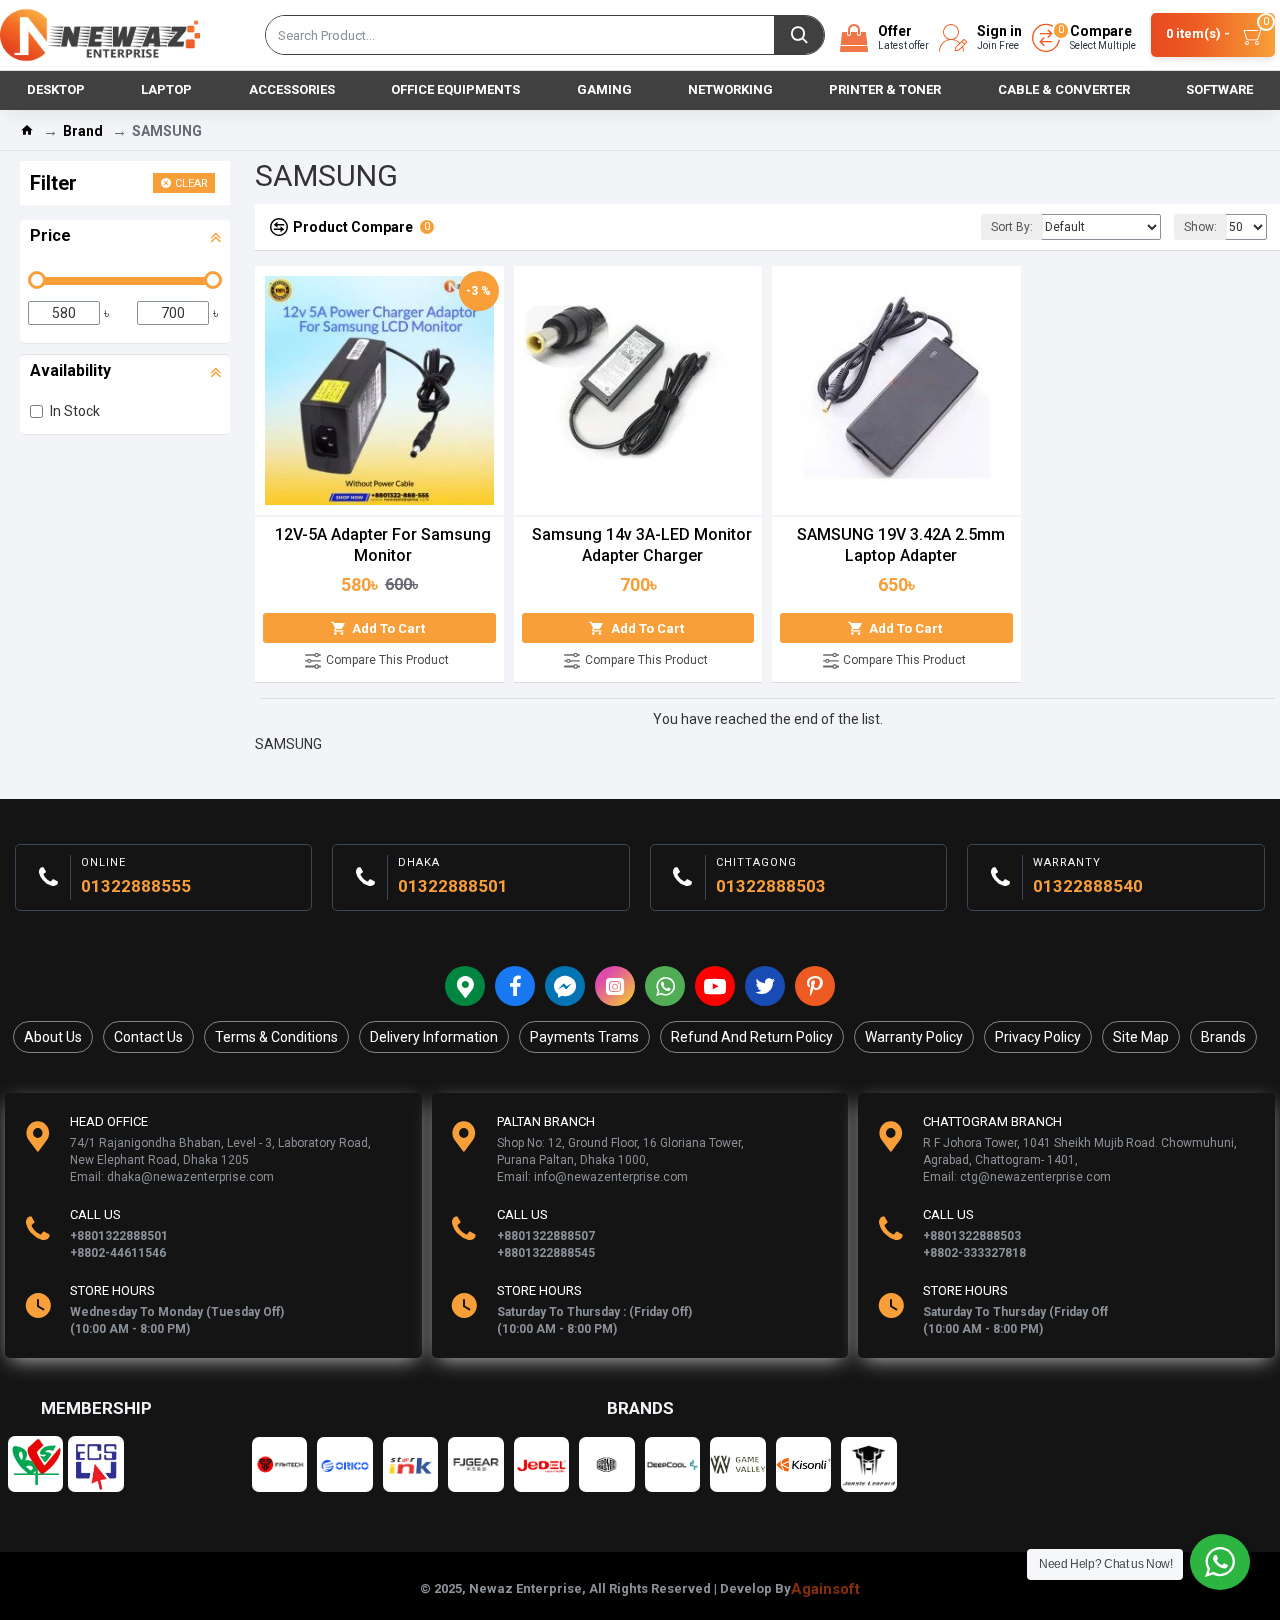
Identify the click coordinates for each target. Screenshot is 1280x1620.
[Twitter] (765, 986)
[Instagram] (615, 986)
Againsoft (825, 1589)
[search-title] (799, 35)
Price (50, 235)
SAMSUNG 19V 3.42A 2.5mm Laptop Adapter (901, 545)
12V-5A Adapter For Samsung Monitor (383, 545)
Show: (1200, 227)
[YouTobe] (715, 986)
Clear (191, 183)
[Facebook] (515, 986)
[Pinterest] (815, 986)
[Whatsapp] (665, 986)
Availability (70, 370)
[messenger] (565, 986)
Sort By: (1012, 227)
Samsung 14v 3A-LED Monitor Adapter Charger (642, 545)
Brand (83, 131)
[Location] (465, 986)
